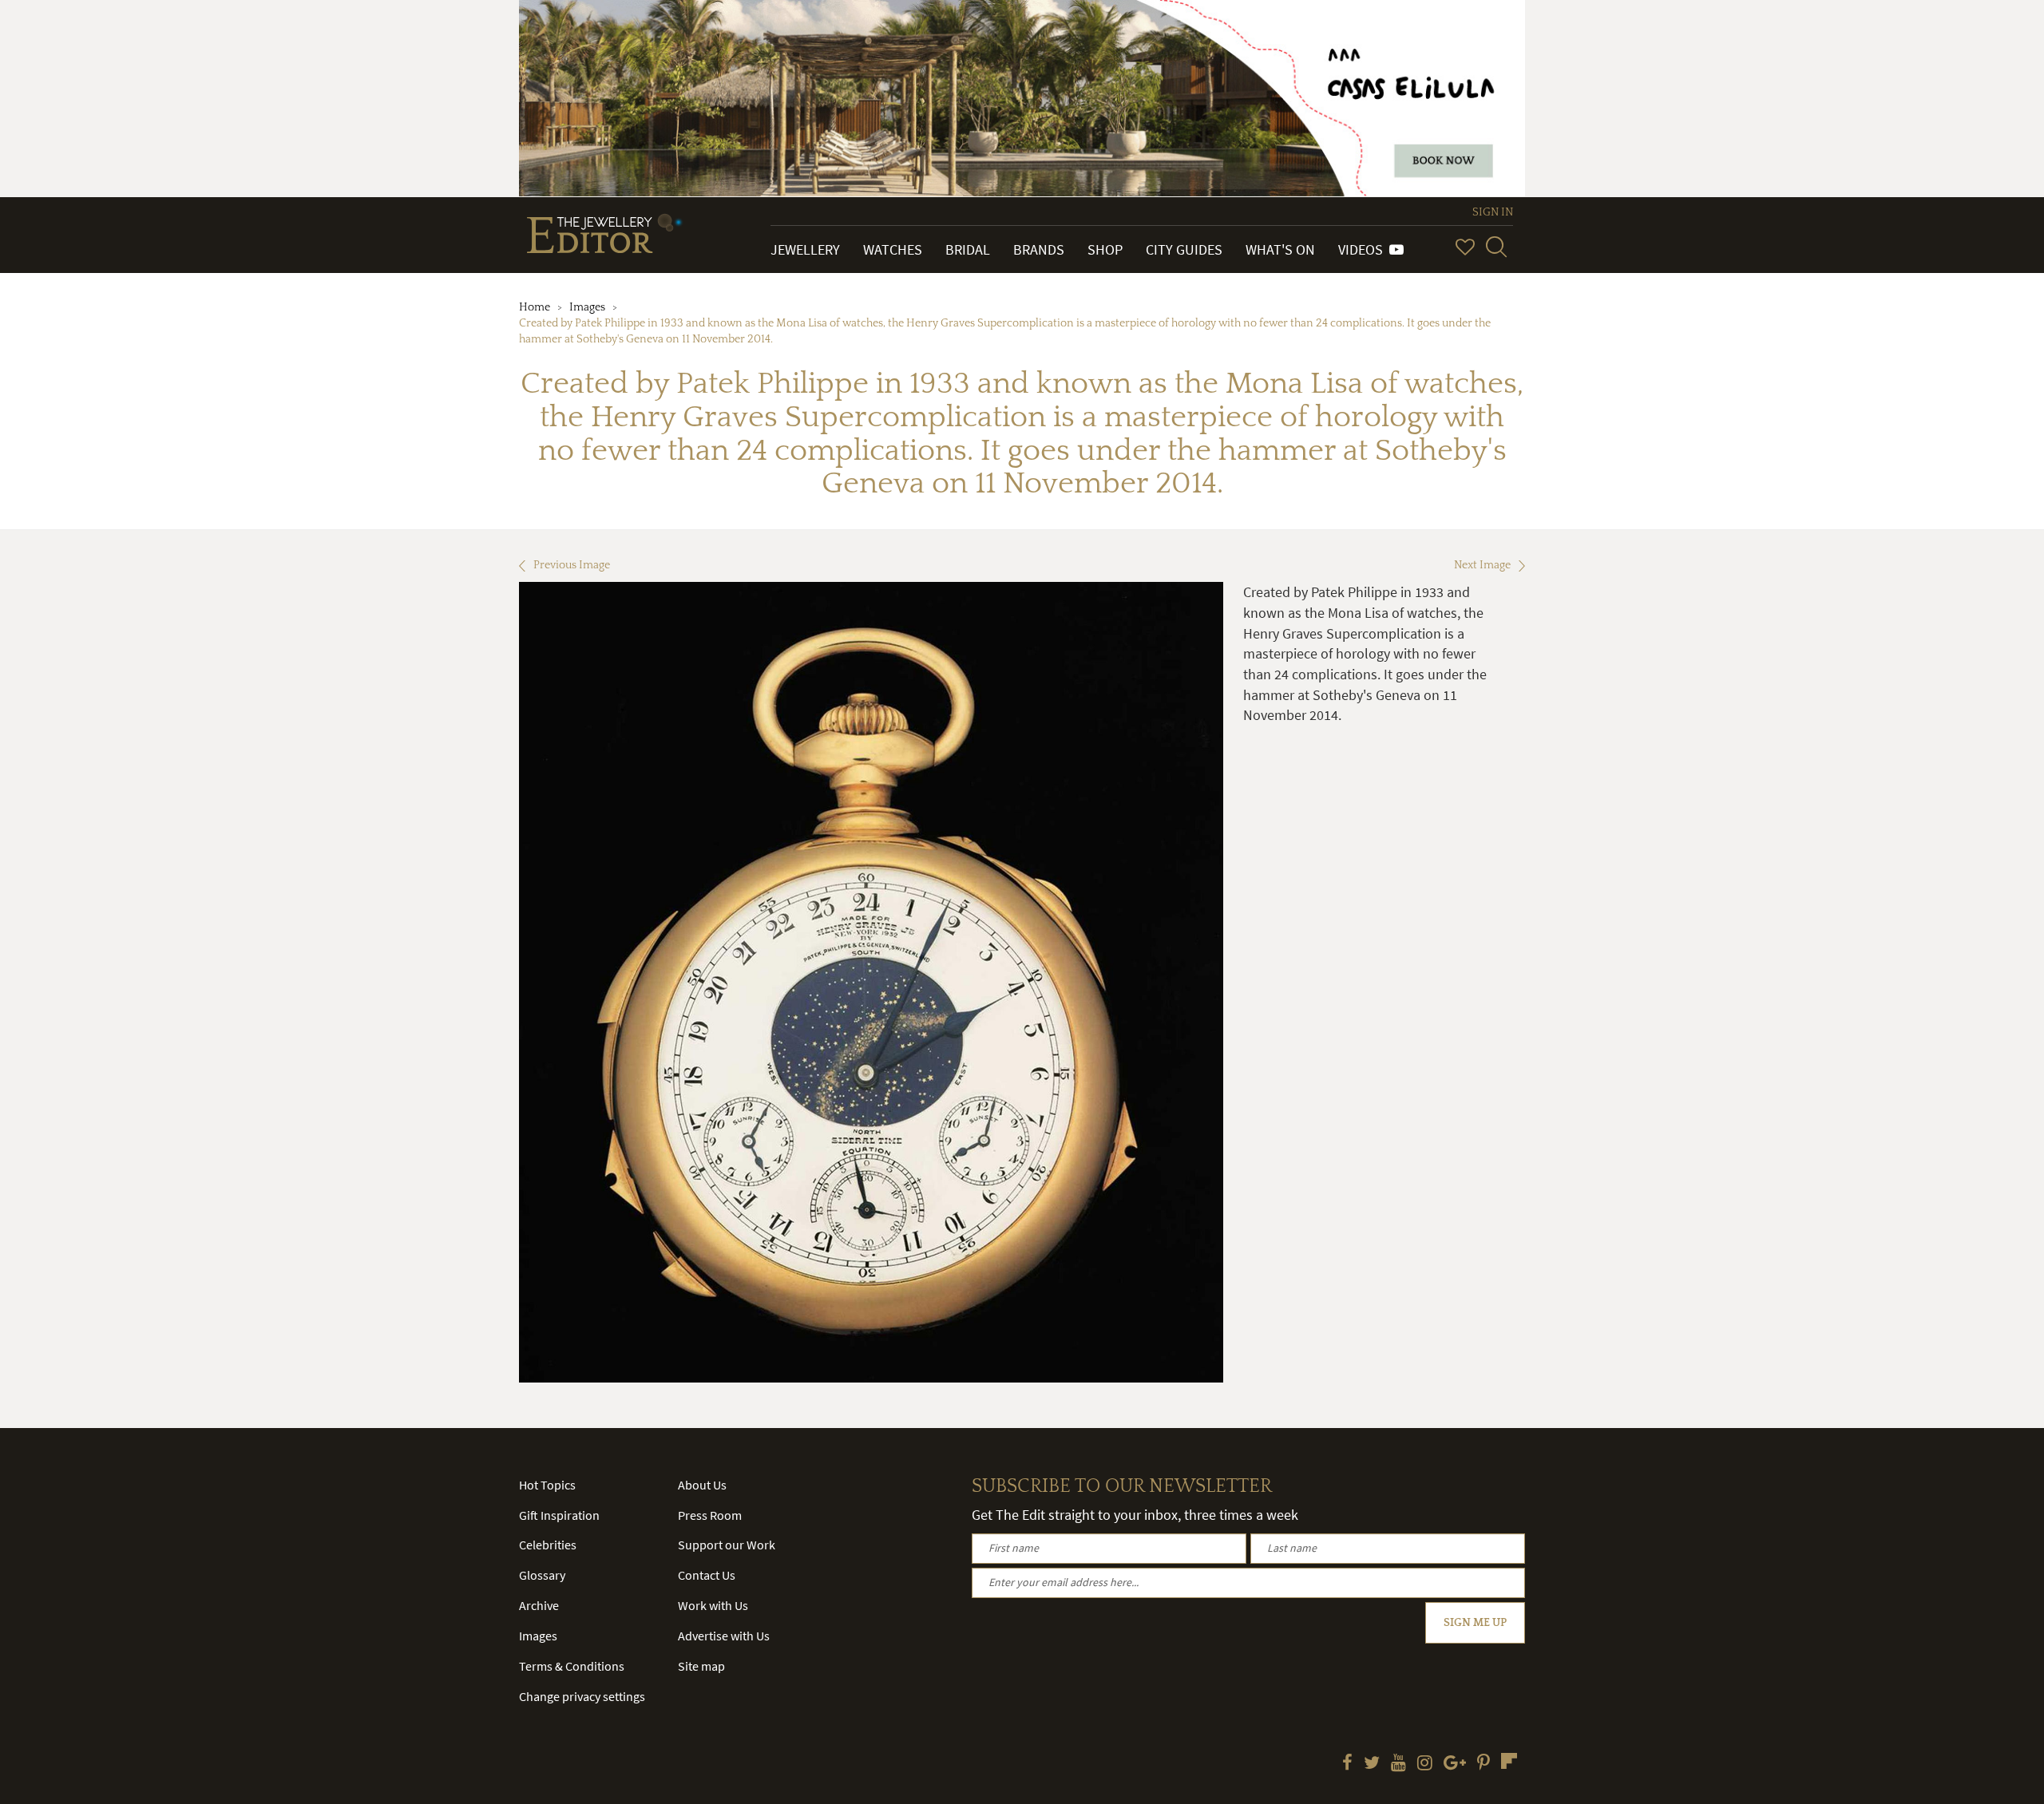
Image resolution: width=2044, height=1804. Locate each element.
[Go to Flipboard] (1509, 1761)
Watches (893, 249)
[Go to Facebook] (1347, 1764)
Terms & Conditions (572, 1666)
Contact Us (707, 1575)
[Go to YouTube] (1398, 1764)
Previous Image (572, 565)
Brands (1039, 249)
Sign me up (1475, 1623)
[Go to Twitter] (1372, 1764)
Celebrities (548, 1545)
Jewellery (805, 249)
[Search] (1496, 247)
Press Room (710, 1515)
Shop (1105, 249)
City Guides (1184, 249)
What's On (1280, 249)
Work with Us (713, 1605)
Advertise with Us (724, 1636)
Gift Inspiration (559, 1515)
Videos (1364, 249)
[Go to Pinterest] (1483, 1764)
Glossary (542, 1575)
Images (587, 307)
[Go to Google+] (1455, 1764)
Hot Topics (547, 1485)
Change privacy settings (582, 1696)
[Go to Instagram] (1425, 1764)
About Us (702, 1485)
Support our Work (727, 1545)
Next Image (1482, 565)
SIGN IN (1493, 212)
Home (535, 307)
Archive (539, 1605)
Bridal (968, 249)
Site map (701, 1666)
